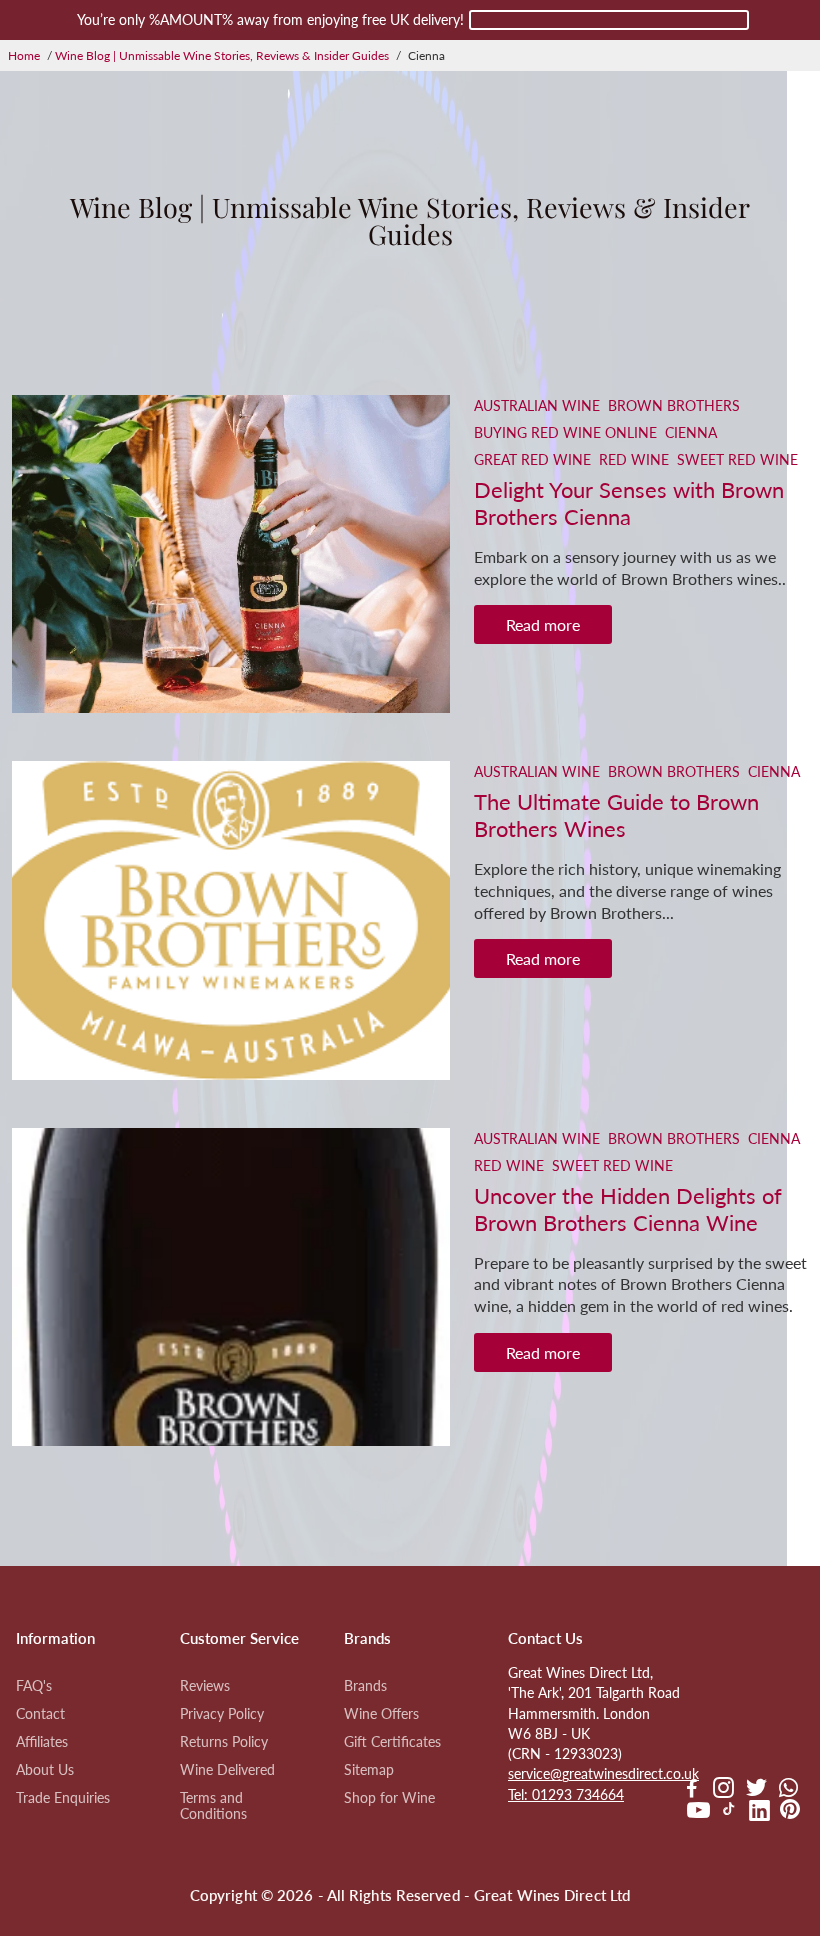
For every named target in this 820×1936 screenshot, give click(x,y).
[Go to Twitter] (756, 1790)
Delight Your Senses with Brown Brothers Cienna (629, 503)
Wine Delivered (227, 1770)
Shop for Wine (389, 1798)
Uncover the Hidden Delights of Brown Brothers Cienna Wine (628, 1209)
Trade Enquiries (63, 1798)
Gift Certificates (392, 1742)
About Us (45, 1770)
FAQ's (34, 1686)
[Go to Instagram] (723, 1790)
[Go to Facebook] (692, 1790)
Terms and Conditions (213, 1806)
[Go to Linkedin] (759, 1813)
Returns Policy (224, 1742)
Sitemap (369, 1770)
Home (24, 55)
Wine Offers (381, 1714)
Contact (40, 1714)
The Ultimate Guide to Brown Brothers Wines (616, 815)
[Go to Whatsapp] (788, 1790)
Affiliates (42, 1742)
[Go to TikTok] (729, 1813)
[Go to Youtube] (698, 1813)
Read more (543, 624)
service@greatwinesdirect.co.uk (603, 1774)
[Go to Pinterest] (790, 1813)
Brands (365, 1686)
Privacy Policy (222, 1714)
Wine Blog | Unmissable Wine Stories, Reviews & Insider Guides (222, 55)
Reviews (205, 1686)
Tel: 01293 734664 (566, 1795)
